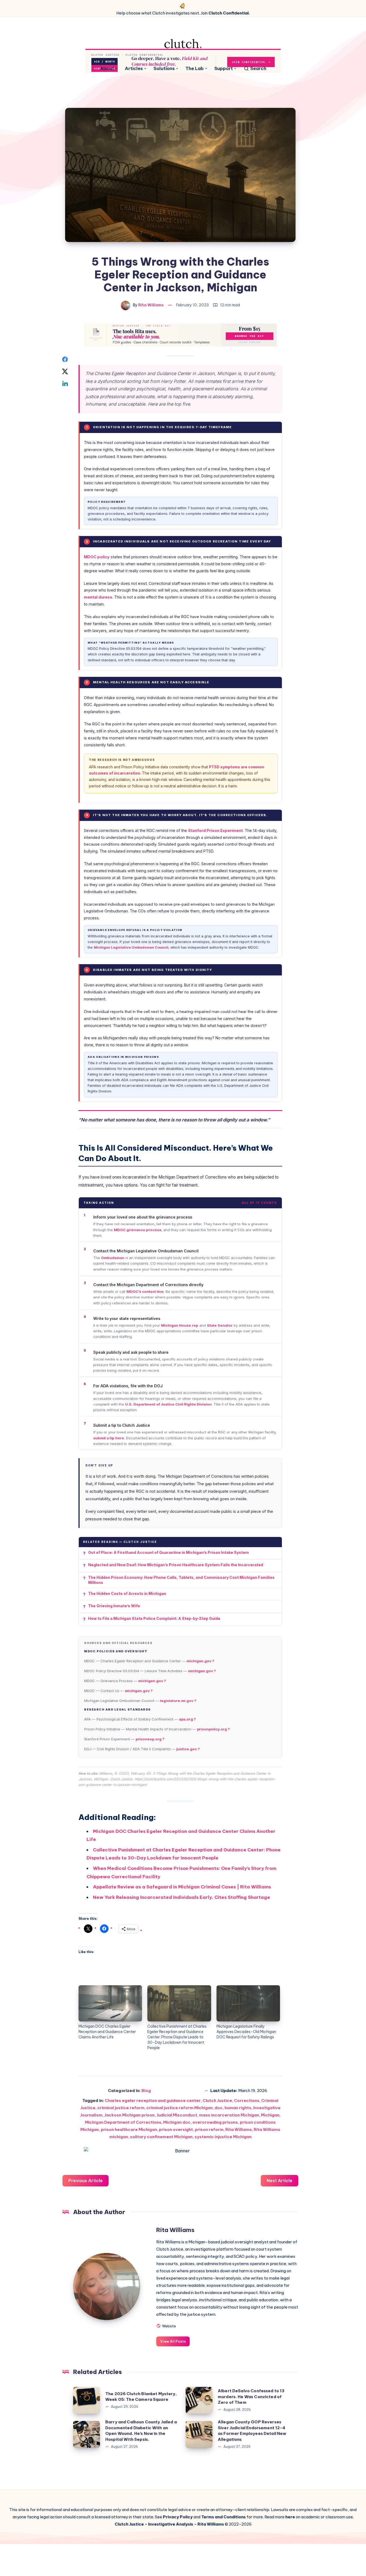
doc (219, 2108)
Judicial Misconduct (177, 2115)
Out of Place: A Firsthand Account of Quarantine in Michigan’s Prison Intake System (169, 1552)
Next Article (279, 2181)
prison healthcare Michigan (129, 2129)
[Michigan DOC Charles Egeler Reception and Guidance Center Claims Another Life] (110, 2003)
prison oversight (176, 2129)
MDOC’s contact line (145, 1291)
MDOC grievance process (138, 1230)
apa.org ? (187, 1719)
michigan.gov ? (200, 1661)
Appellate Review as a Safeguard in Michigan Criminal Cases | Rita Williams (182, 1887)
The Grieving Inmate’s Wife (114, 1606)
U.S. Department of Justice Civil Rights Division (168, 1404)
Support (224, 69)
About (107, 69)
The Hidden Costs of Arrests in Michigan (127, 1593)
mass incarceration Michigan (229, 2115)
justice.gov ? (188, 1749)
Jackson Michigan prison (129, 2115)
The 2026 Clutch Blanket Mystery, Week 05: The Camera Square (141, 2397)
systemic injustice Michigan (223, 2137)
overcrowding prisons (215, 2122)
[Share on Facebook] (65, 359)
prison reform (209, 2129)
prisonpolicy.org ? (213, 1729)
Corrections (247, 2100)
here (290, 2517)
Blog (146, 2091)
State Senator (220, 1325)
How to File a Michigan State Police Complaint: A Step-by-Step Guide (154, 1618)
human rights (238, 2108)
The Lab (195, 69)
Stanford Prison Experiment (215, 830)
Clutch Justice (217, 2100)
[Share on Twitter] (65, 371)
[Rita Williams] (107, 2287)
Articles (134, 69)
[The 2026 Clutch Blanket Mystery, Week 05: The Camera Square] (87, 2400)
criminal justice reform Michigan (180, 2108)
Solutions (164, 69)
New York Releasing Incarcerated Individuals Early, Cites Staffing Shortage (182, 1897)
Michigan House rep (180, 1325)
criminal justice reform (121, 2108)
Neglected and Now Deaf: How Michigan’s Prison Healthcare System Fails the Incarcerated (176, 1565)
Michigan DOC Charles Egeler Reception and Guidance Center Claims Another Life (107, 2032)
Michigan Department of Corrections (123, 2122)
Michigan (270, 2115)
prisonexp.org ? (150, 1739)
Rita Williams (239, 2129)
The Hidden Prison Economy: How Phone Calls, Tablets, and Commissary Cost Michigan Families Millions (181, 1580)
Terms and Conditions (223, 2517)
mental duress (98, 597)
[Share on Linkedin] (65, 383)
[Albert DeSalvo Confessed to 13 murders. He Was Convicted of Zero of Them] (199, 2400)
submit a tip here (109, 1438)
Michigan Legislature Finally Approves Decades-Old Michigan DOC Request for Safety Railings (246, 2032)
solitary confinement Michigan (161, 2137)
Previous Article (85, 2181)
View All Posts (173, 2341)
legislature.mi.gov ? (178, 1701)
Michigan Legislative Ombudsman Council (131, 947)
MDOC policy (97, 557)
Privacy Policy (178, 2517)
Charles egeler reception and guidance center (153, 2100)
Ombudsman (113, 1258)
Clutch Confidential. (229, 13)
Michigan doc (177, 2122)
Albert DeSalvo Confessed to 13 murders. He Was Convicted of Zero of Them (251, 2397)
